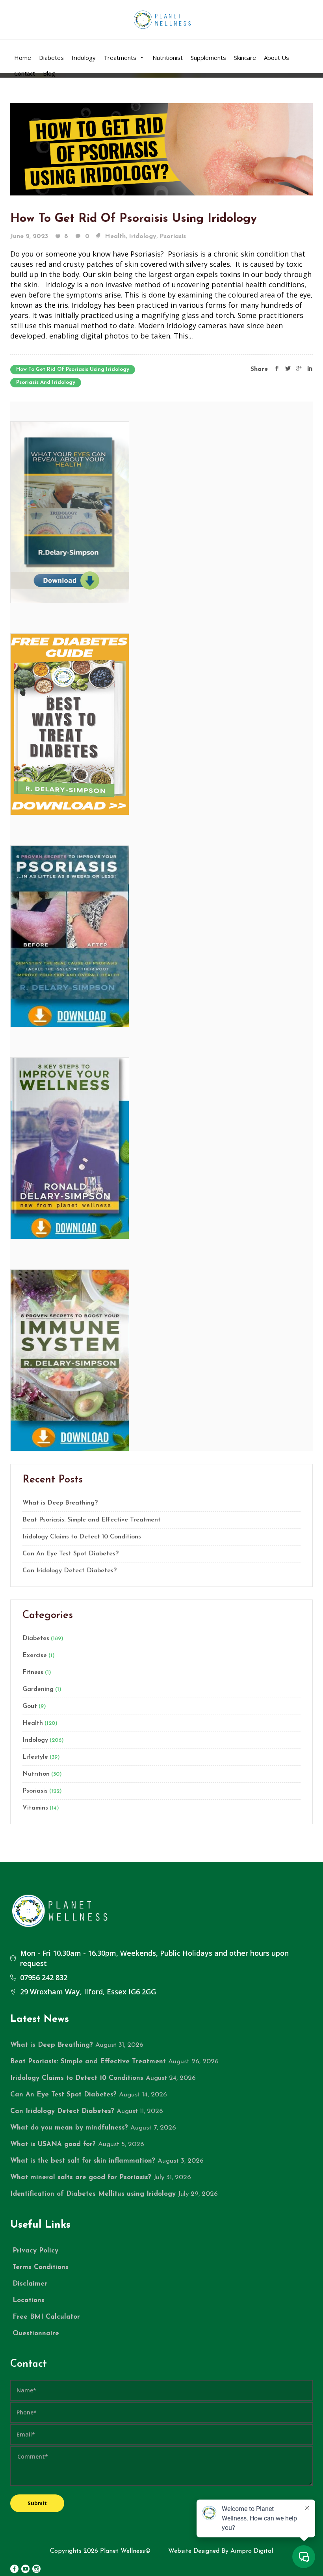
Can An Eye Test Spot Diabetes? (71, 1554)
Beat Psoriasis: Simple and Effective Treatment (92, 1520)
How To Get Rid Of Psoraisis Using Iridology (134, 219)
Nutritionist (168, 58)
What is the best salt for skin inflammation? (83, 2161)
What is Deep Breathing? (60, 1503)
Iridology (84, 58)
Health (115, 236)
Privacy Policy (35, 2251)
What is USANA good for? (53, 2144)
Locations (29, 2300)
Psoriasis (173, 236)
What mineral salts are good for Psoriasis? (81, 2177)
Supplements (208, 58)
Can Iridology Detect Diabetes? (70, 1571)
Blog (49, 73)
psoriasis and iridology (46, 382)
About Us (277, 58)
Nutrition (36, 1774)
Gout (30, 1706)
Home (23, 58)
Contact (25, 73)
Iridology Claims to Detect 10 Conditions (82, 1537)
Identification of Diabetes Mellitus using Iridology (93, 2194)
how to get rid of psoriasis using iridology (73, 369)
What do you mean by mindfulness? (69, 2128)
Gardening (38, 1689)
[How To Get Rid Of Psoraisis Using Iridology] (161, 149)
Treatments (120, 58)
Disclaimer (30, 2284)
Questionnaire (36, 2333)
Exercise (35, 1655)
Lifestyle (35, 1757)
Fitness (33, 1672)
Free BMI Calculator (46, 2317)
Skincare (245, 58)
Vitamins (35, 1808)
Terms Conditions (41, 2267)
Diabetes (51, 58)
